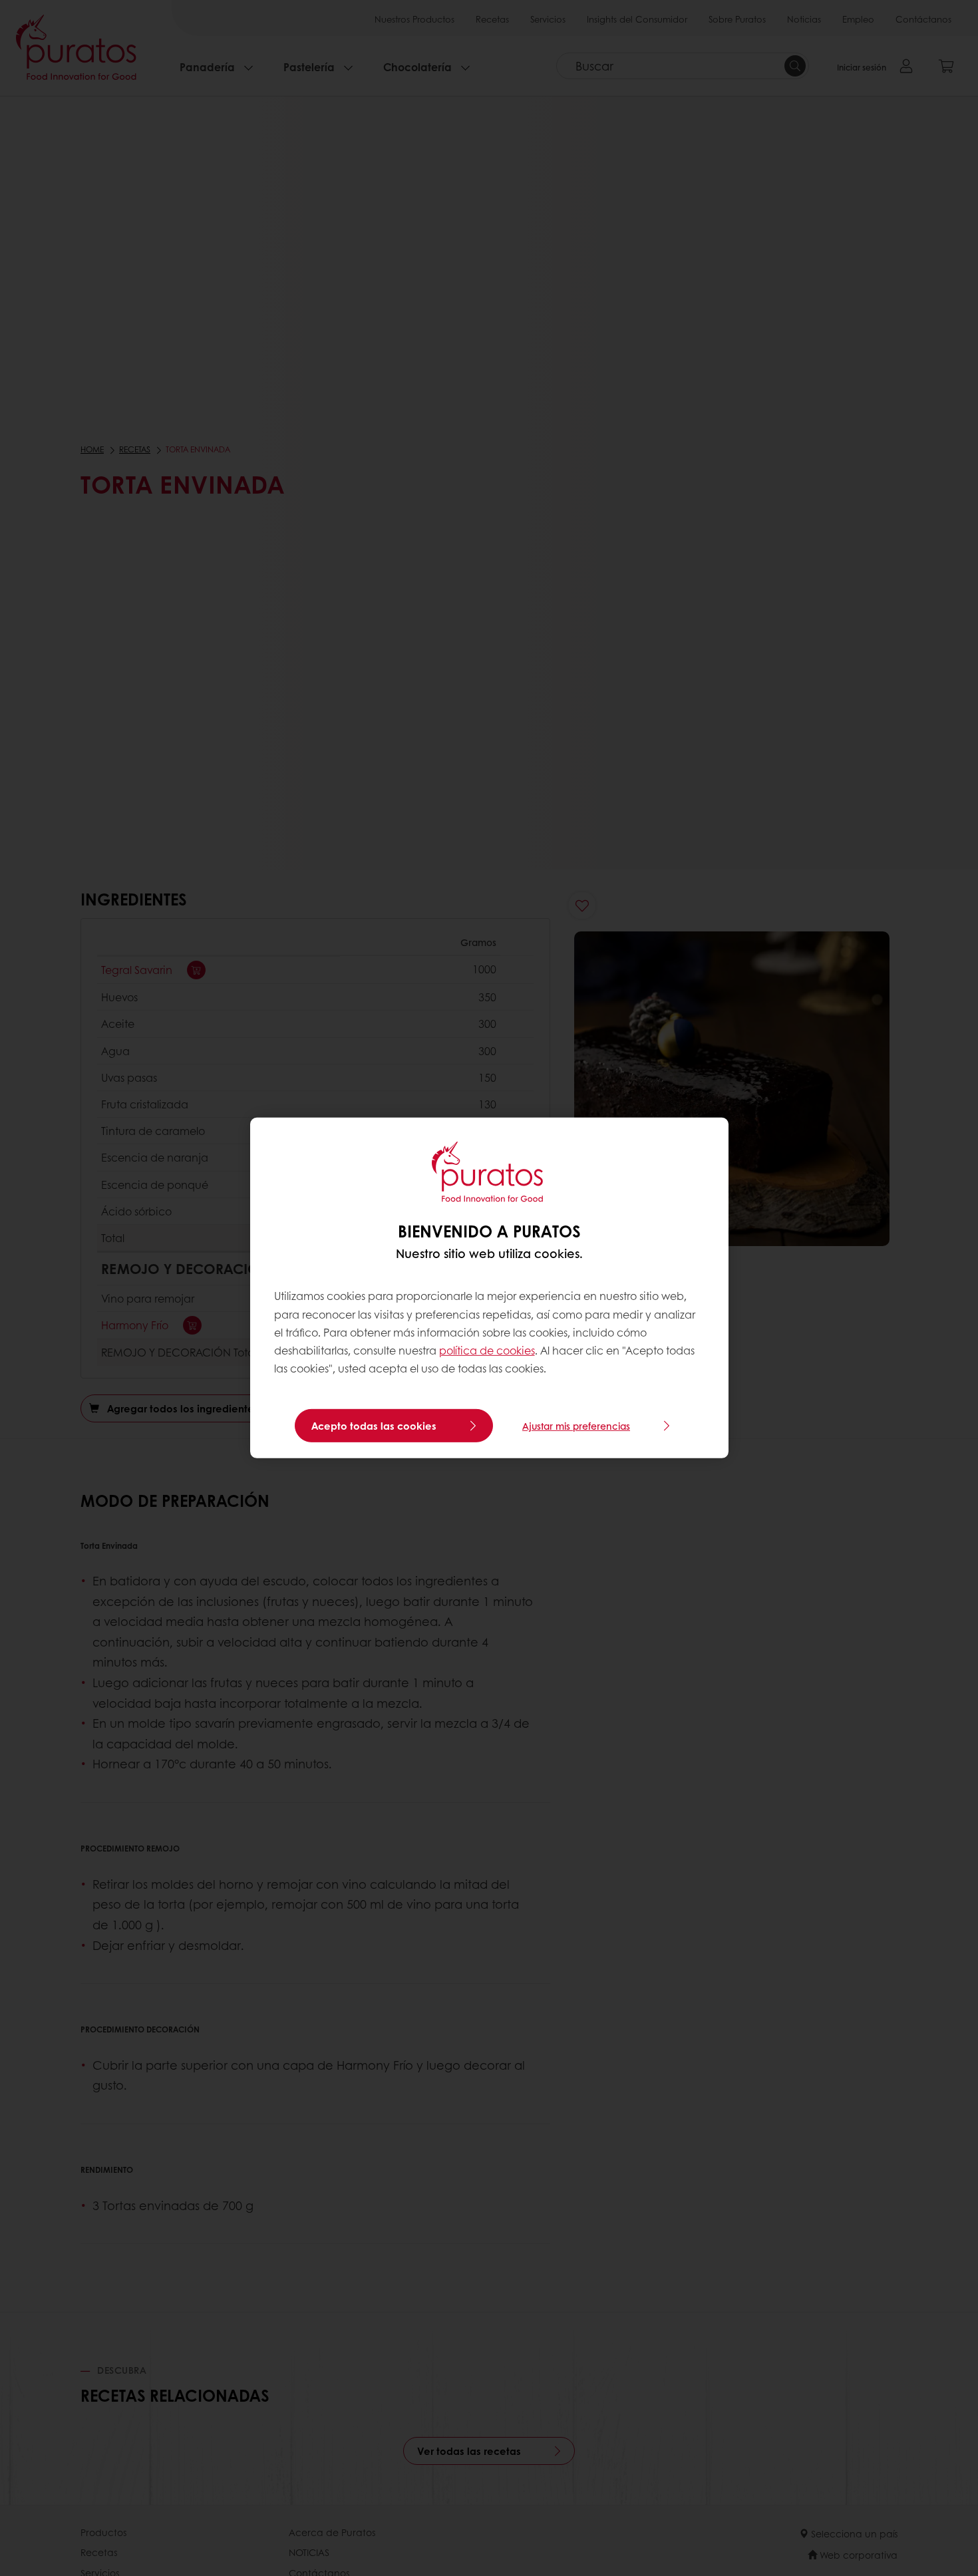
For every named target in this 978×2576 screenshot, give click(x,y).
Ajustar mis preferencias (576, 1426)
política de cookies (487, 1350)
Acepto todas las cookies (374, 1426)
